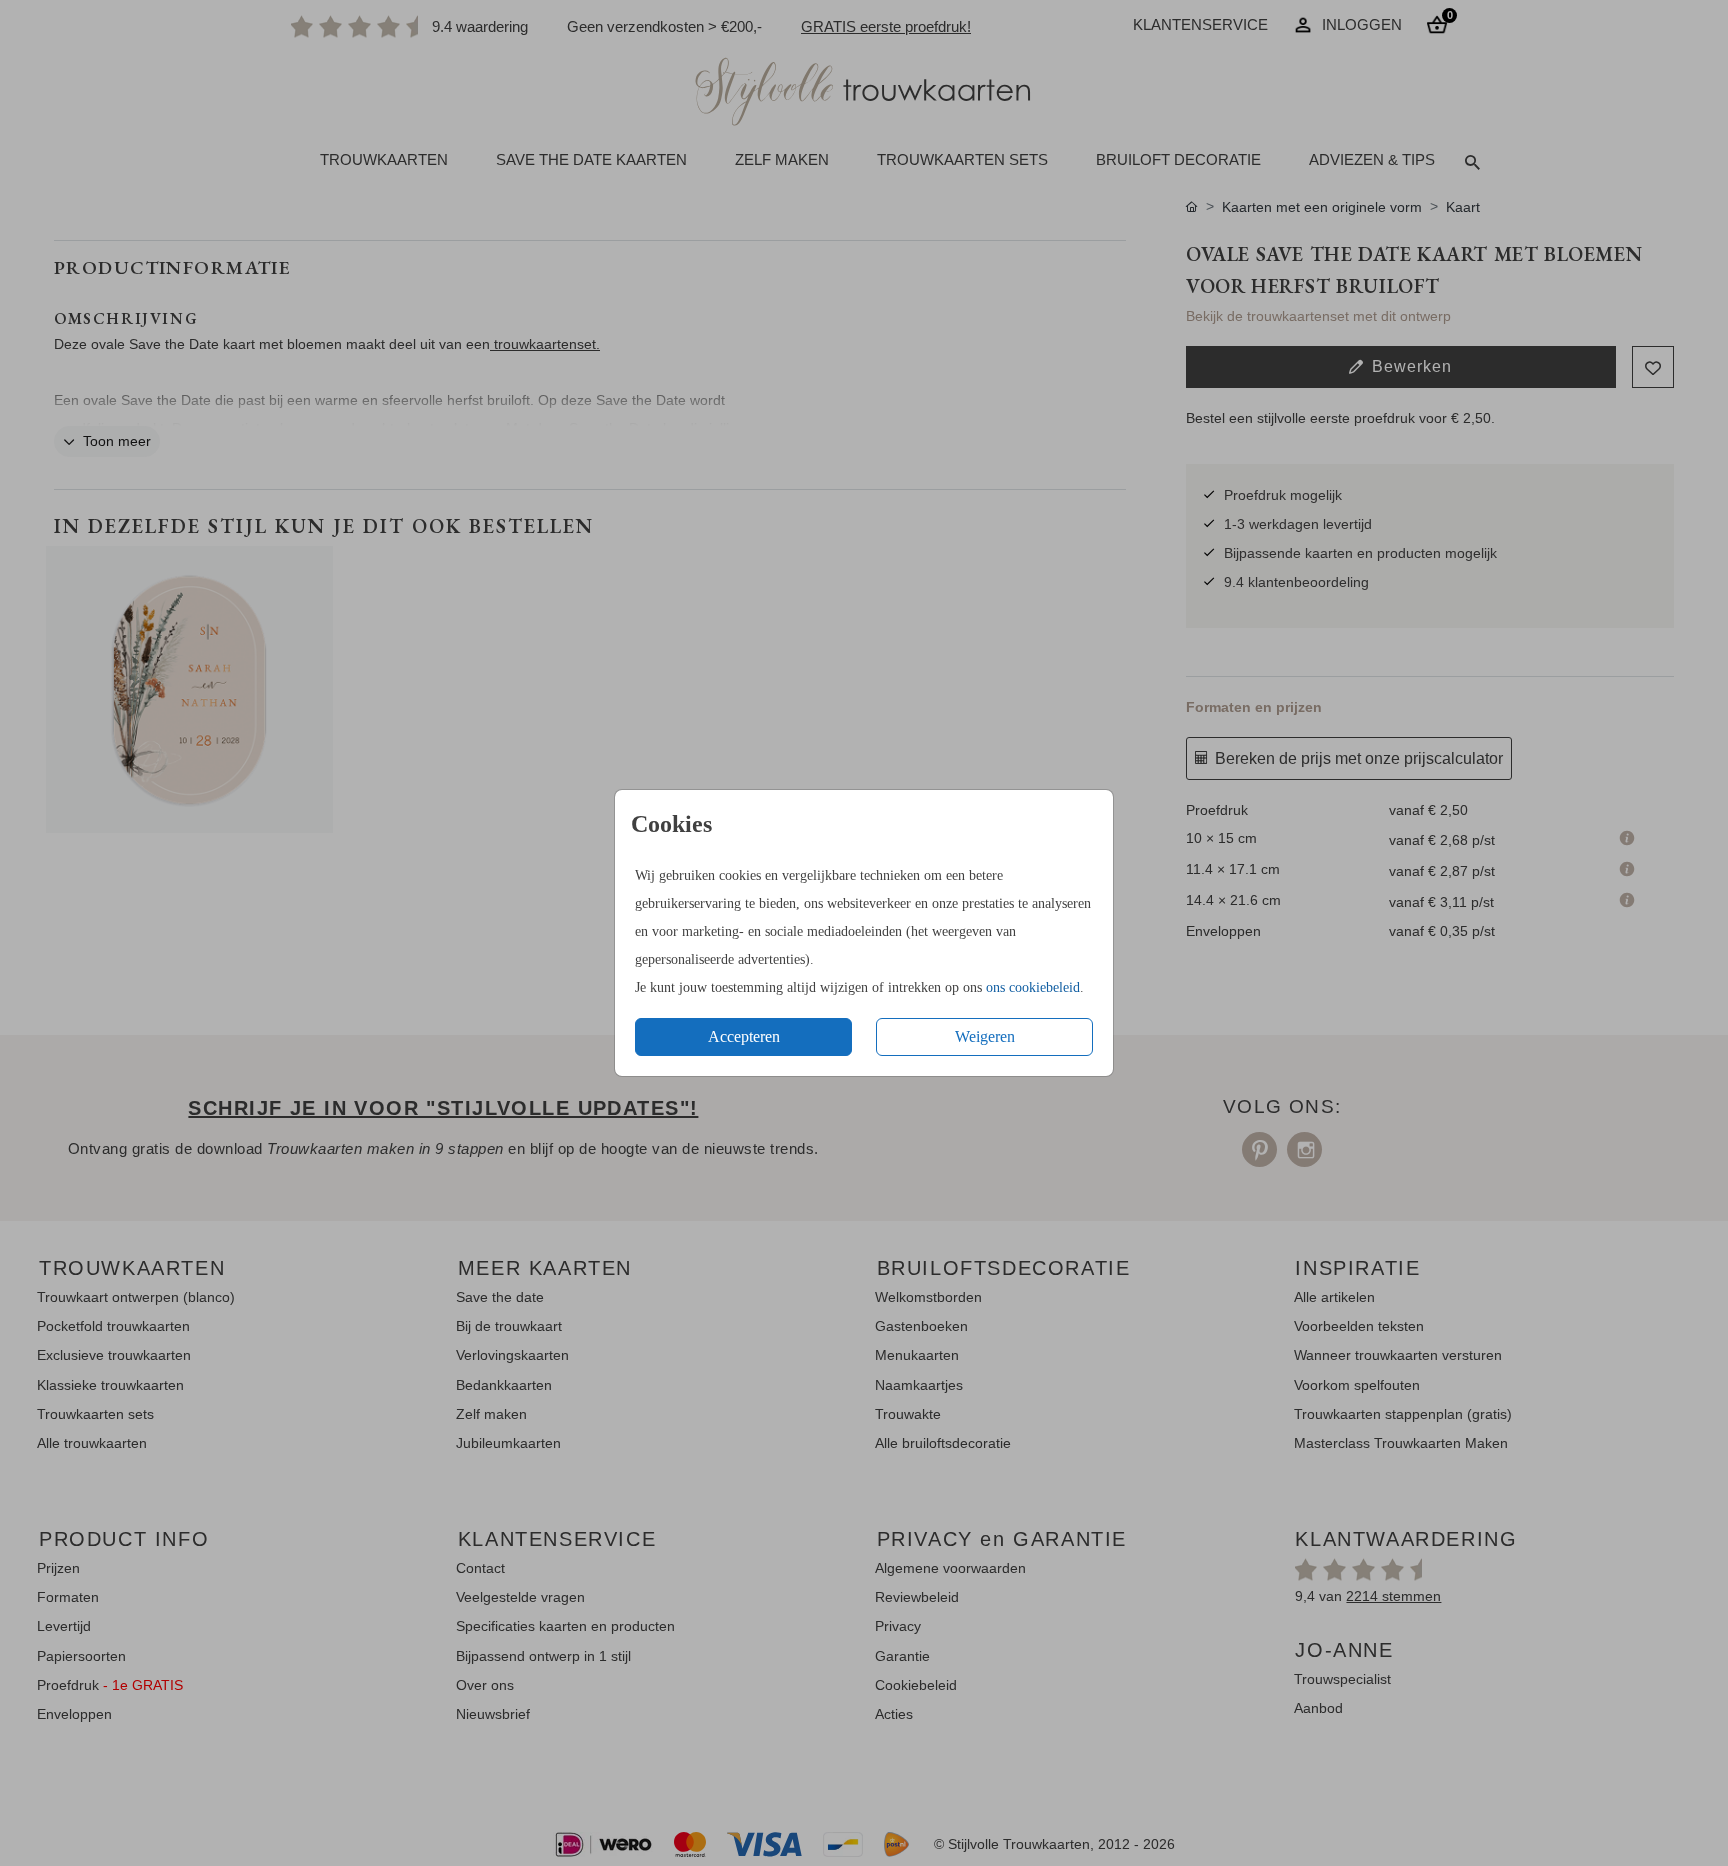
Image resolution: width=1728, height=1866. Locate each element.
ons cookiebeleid (1033, 987)
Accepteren (744, 1036)
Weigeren (985, 1036)
